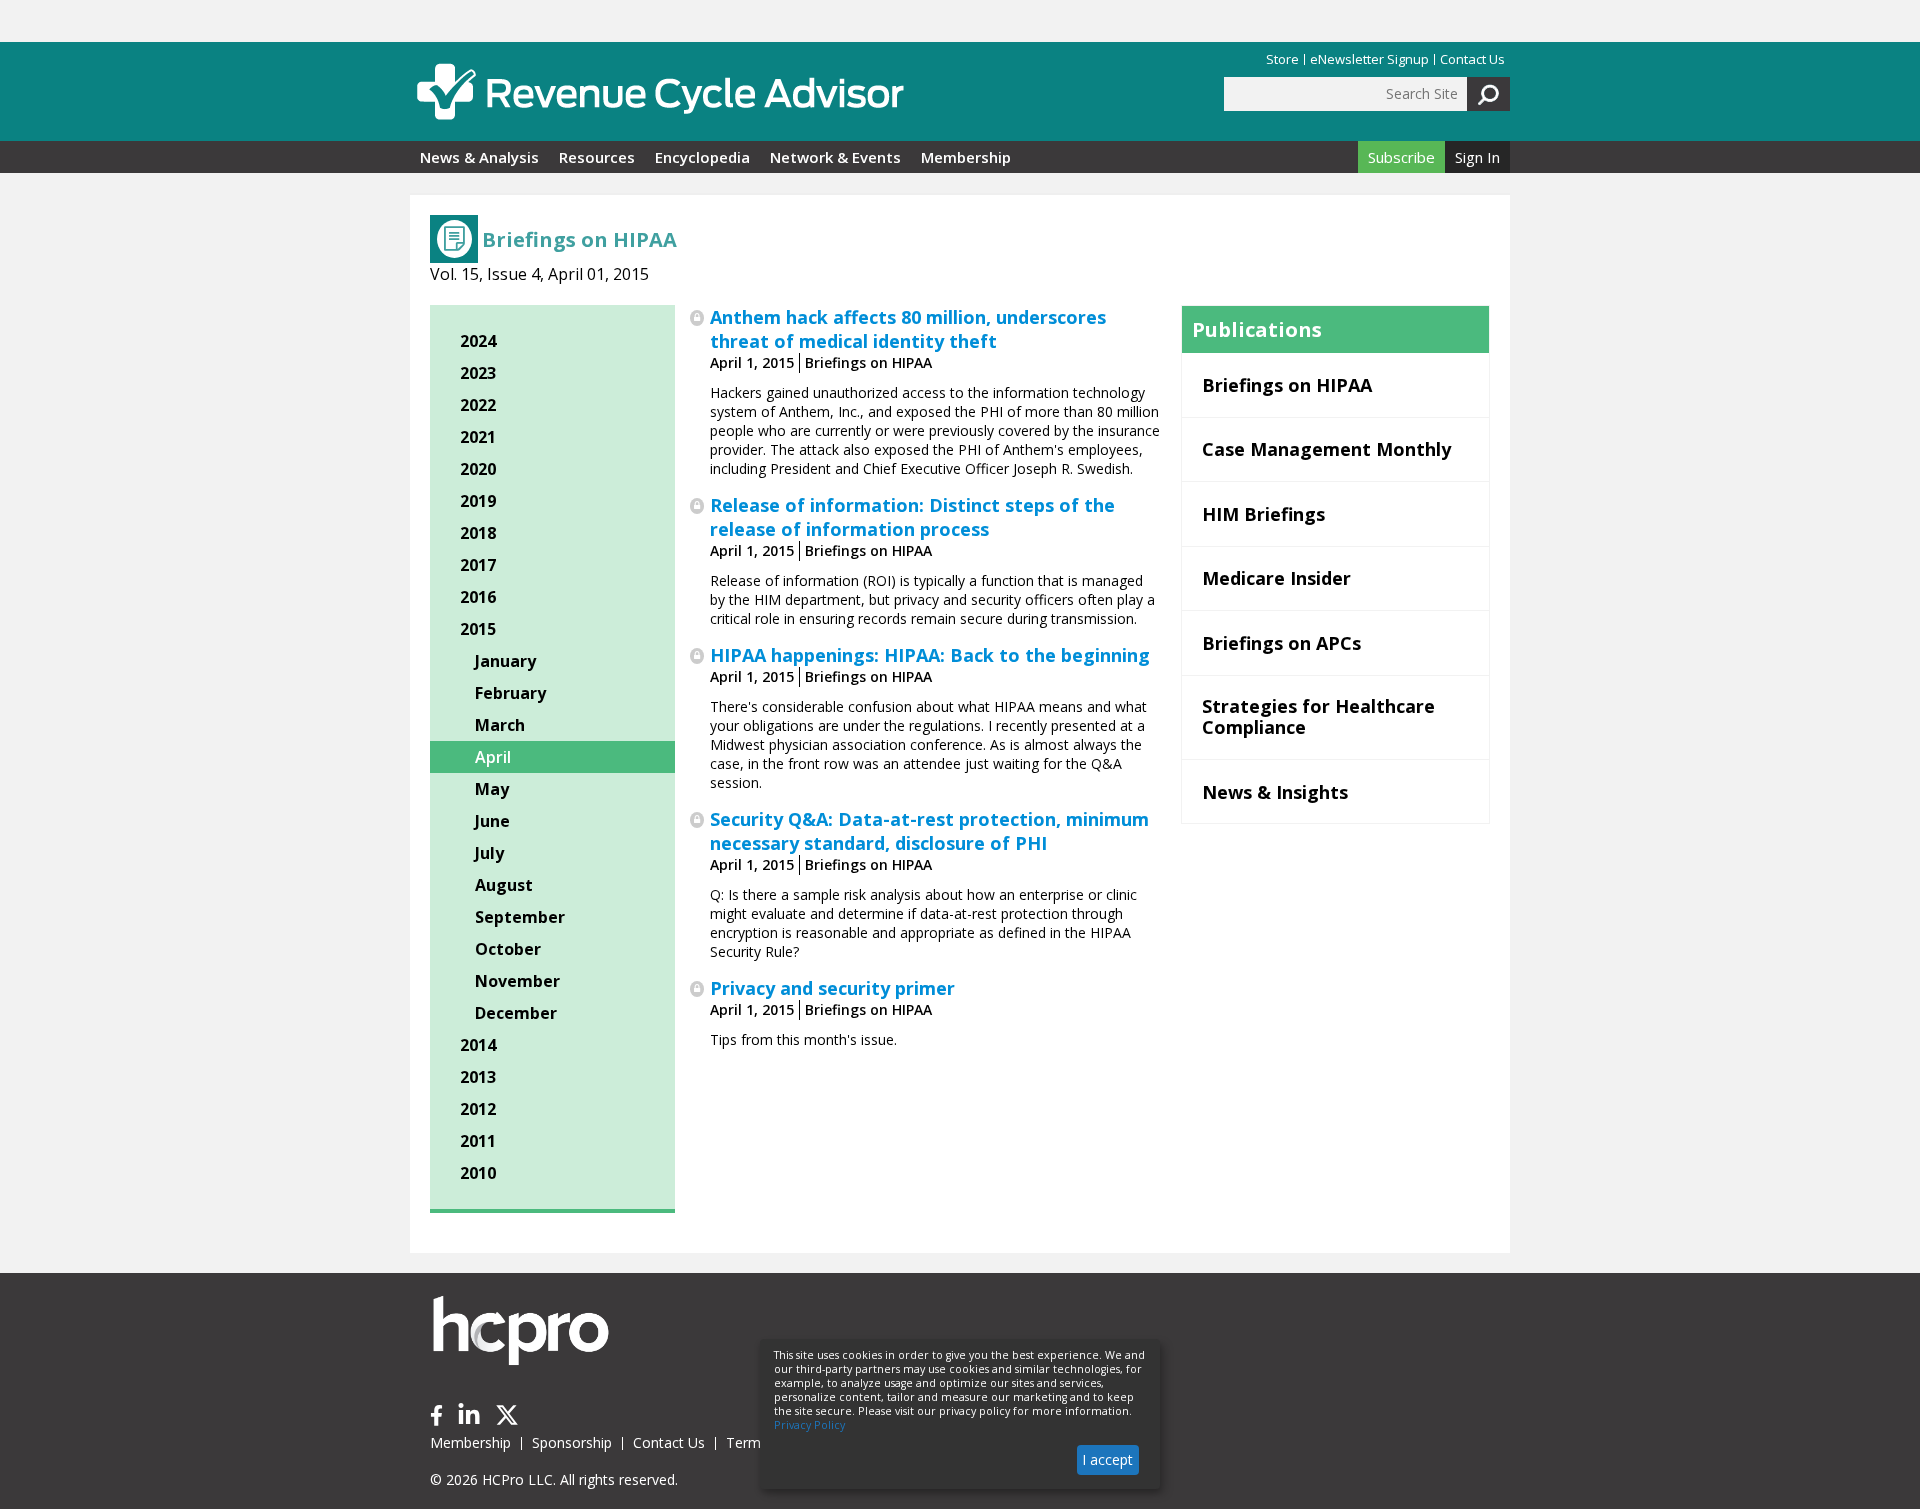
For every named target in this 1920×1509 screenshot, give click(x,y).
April (493, 757)
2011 (478, 1141)
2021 (478, 437)
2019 (478, 501)
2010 (478, 1173)
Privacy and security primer (832, 988)
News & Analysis (479, 157)
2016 (478, 597)
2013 (478, 1077)
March (500, 725)
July (489, 853)
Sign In (1477, 157)
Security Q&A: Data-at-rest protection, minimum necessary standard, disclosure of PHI (929, 831)
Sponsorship (572, 1442)
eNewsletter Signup (1369, 59)
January (505, 661)
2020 (478, 469)
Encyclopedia (702, 157)
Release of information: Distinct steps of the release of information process (912, 517)
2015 (478, 629)
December (516, 1013)
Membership (966, 157)
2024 (478, 341)
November (517, 981)
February (510, 693)
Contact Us (1472, 59)
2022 (478, 405)
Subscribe (1401, 157)
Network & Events (835, 157)
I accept (1107, 1459)
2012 (478, 1109)
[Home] (660, 91)
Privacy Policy (809, 1425)
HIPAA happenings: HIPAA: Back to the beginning (930, 655)
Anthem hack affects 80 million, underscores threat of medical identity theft (908, 329)
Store (1282, 59)
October (508, 949)
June (492, 821)
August (504, 885)
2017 (478, 565)
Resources (597, 157)
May (492, 789)
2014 (478, 1045)
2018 (478, 533)
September (520, 917)
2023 (478, 373)
